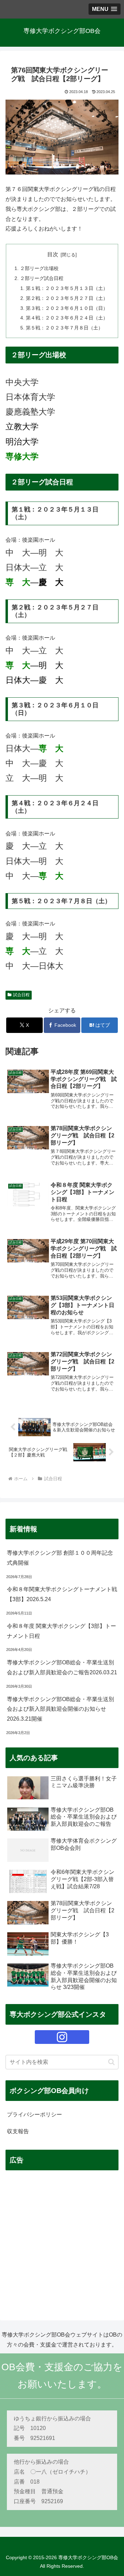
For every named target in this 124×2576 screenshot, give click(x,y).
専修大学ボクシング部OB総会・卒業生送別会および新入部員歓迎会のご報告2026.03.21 (62, 1667)
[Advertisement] (62, 2238)
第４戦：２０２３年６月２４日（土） (67, 318)
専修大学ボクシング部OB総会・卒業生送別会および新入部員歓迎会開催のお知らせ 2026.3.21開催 (60, 1709)
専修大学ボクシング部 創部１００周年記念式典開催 (60, 1558)
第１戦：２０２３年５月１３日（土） (67, 288)
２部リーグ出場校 (39, 268)
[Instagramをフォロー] (62, 2037)
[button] (111, 2062)
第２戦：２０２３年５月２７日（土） (67, 298)
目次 (53, 254)
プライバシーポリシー (34, 2114)
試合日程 (21, 995)
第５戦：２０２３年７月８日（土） (64, 328)
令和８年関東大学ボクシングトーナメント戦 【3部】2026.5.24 (63, 1594)
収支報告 (18, 2131)
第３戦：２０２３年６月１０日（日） (67, 308)
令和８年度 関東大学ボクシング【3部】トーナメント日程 (61, 1631)
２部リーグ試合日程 (42, 278)
